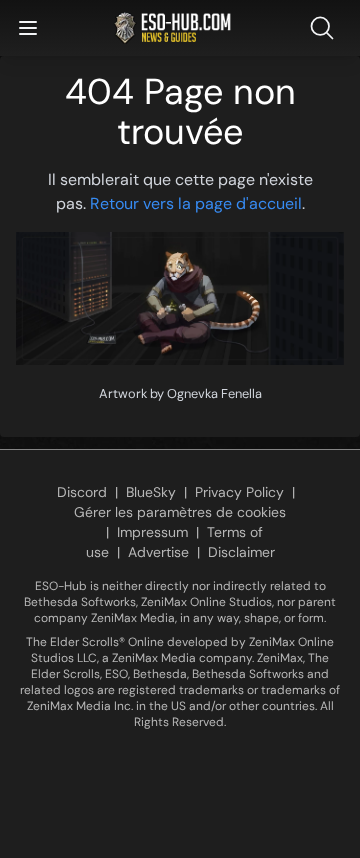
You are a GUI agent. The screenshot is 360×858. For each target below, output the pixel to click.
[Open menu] (28, 28)
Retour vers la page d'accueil (196, 203)
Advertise (158, 552)
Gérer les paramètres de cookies (180, 512)
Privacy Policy (239, 492)
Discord (82, 492)
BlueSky (151, 492)
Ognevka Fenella (214, 393)
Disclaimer (241, 552)
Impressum (152, 532)
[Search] (326, 28)
